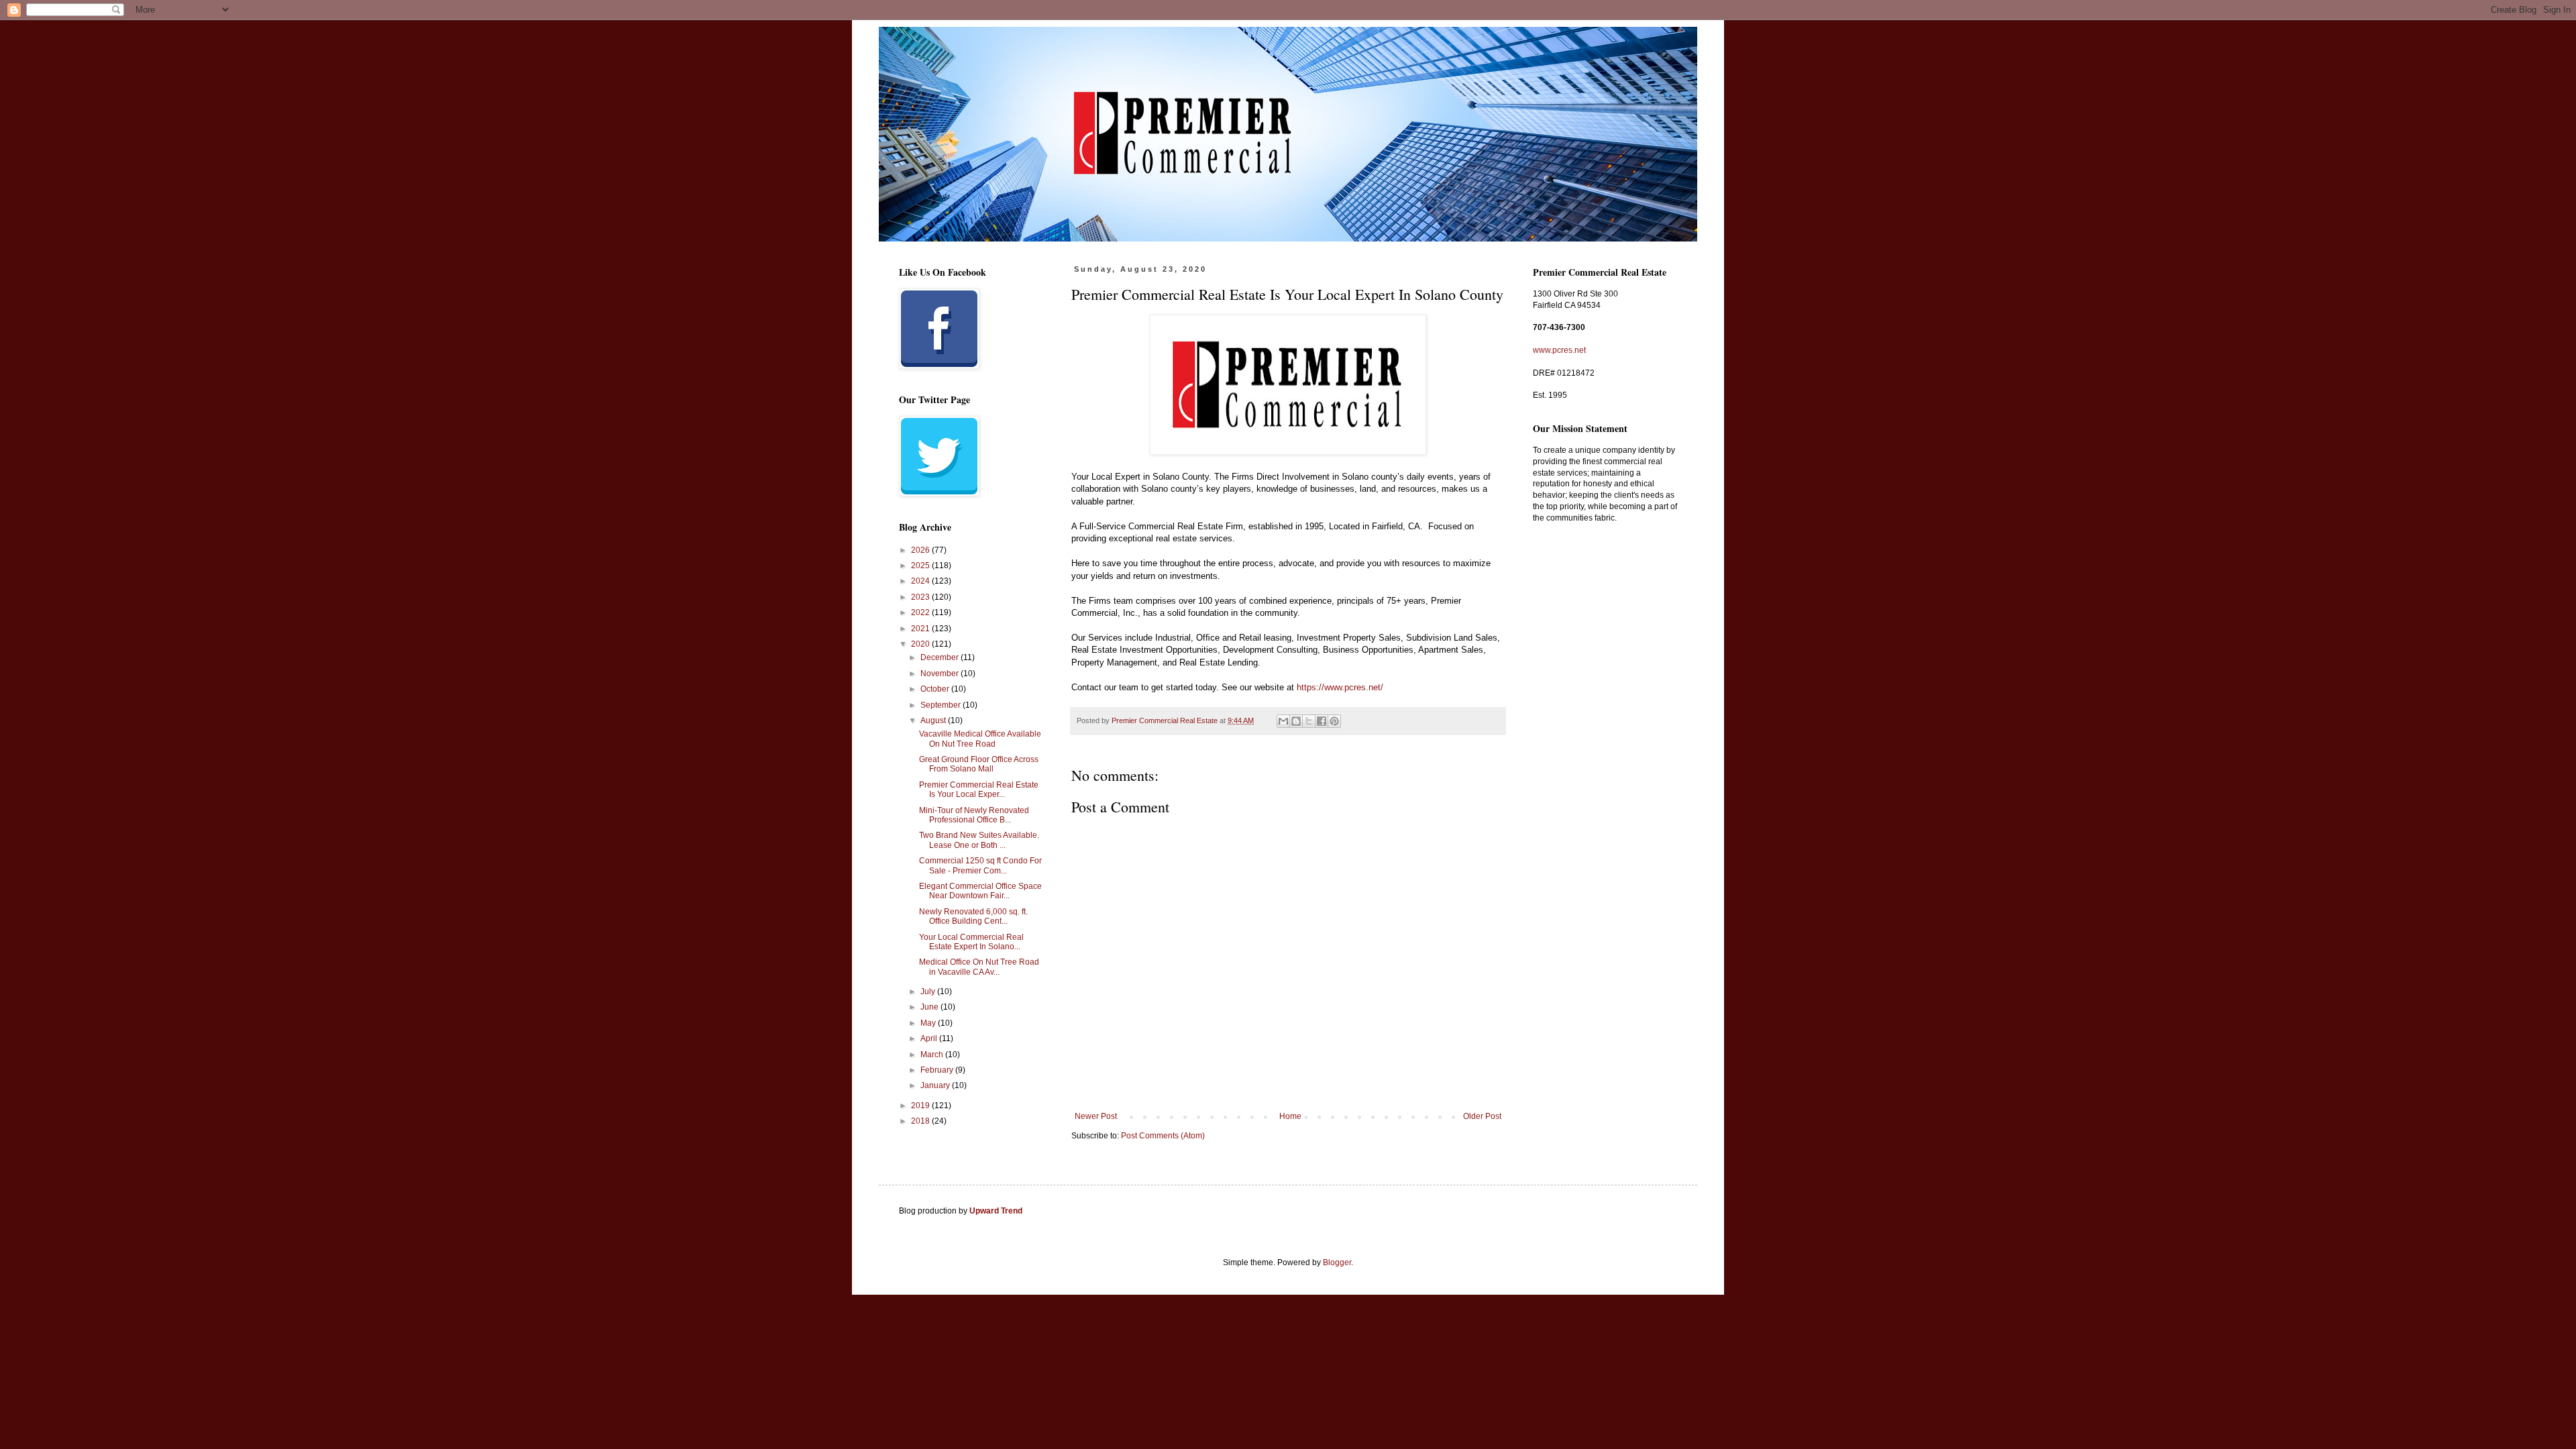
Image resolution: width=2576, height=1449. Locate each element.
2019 (921, 1106)
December (941, 657)
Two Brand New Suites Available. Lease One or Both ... (979, 840)
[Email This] (1283, 721)
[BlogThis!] (1296, 721)
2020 (921, 644)
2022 (921, 612)
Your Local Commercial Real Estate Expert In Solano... (971, 942)
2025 (921, 566)
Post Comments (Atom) (1163, 1136)
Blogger (1337, 1263)
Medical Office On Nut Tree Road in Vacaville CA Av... (979, 967)
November (941, 674)
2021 (921, 629)
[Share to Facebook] (1322, 721)
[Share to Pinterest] (1334, 721)
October (936, 689)
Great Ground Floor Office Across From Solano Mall (979, 764)
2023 (921, 597)
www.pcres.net (1559, 350)
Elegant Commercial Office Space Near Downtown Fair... (980, 891)
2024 (921, 581)
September (942, 705)
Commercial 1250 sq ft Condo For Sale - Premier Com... (980, 865)
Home (1290, 1116)
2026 (921, 550)
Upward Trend (996, 1211)
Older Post (1482, 1116)
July (929, 991)
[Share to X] (1309, 721)
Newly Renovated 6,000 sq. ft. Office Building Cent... (973, 916)
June (930, 1007)
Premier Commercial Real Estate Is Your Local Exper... (979, 790)
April (930, 1038)
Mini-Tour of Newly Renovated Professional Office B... (974, 815)
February (938, 1070)
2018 (921, 1121)
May (929, 1023)
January (936, 1085)
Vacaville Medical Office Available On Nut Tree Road (980, 739)
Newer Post (1096, 1116)
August (934, 720)
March (933, 1055)
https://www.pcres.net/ (1340, 687)
